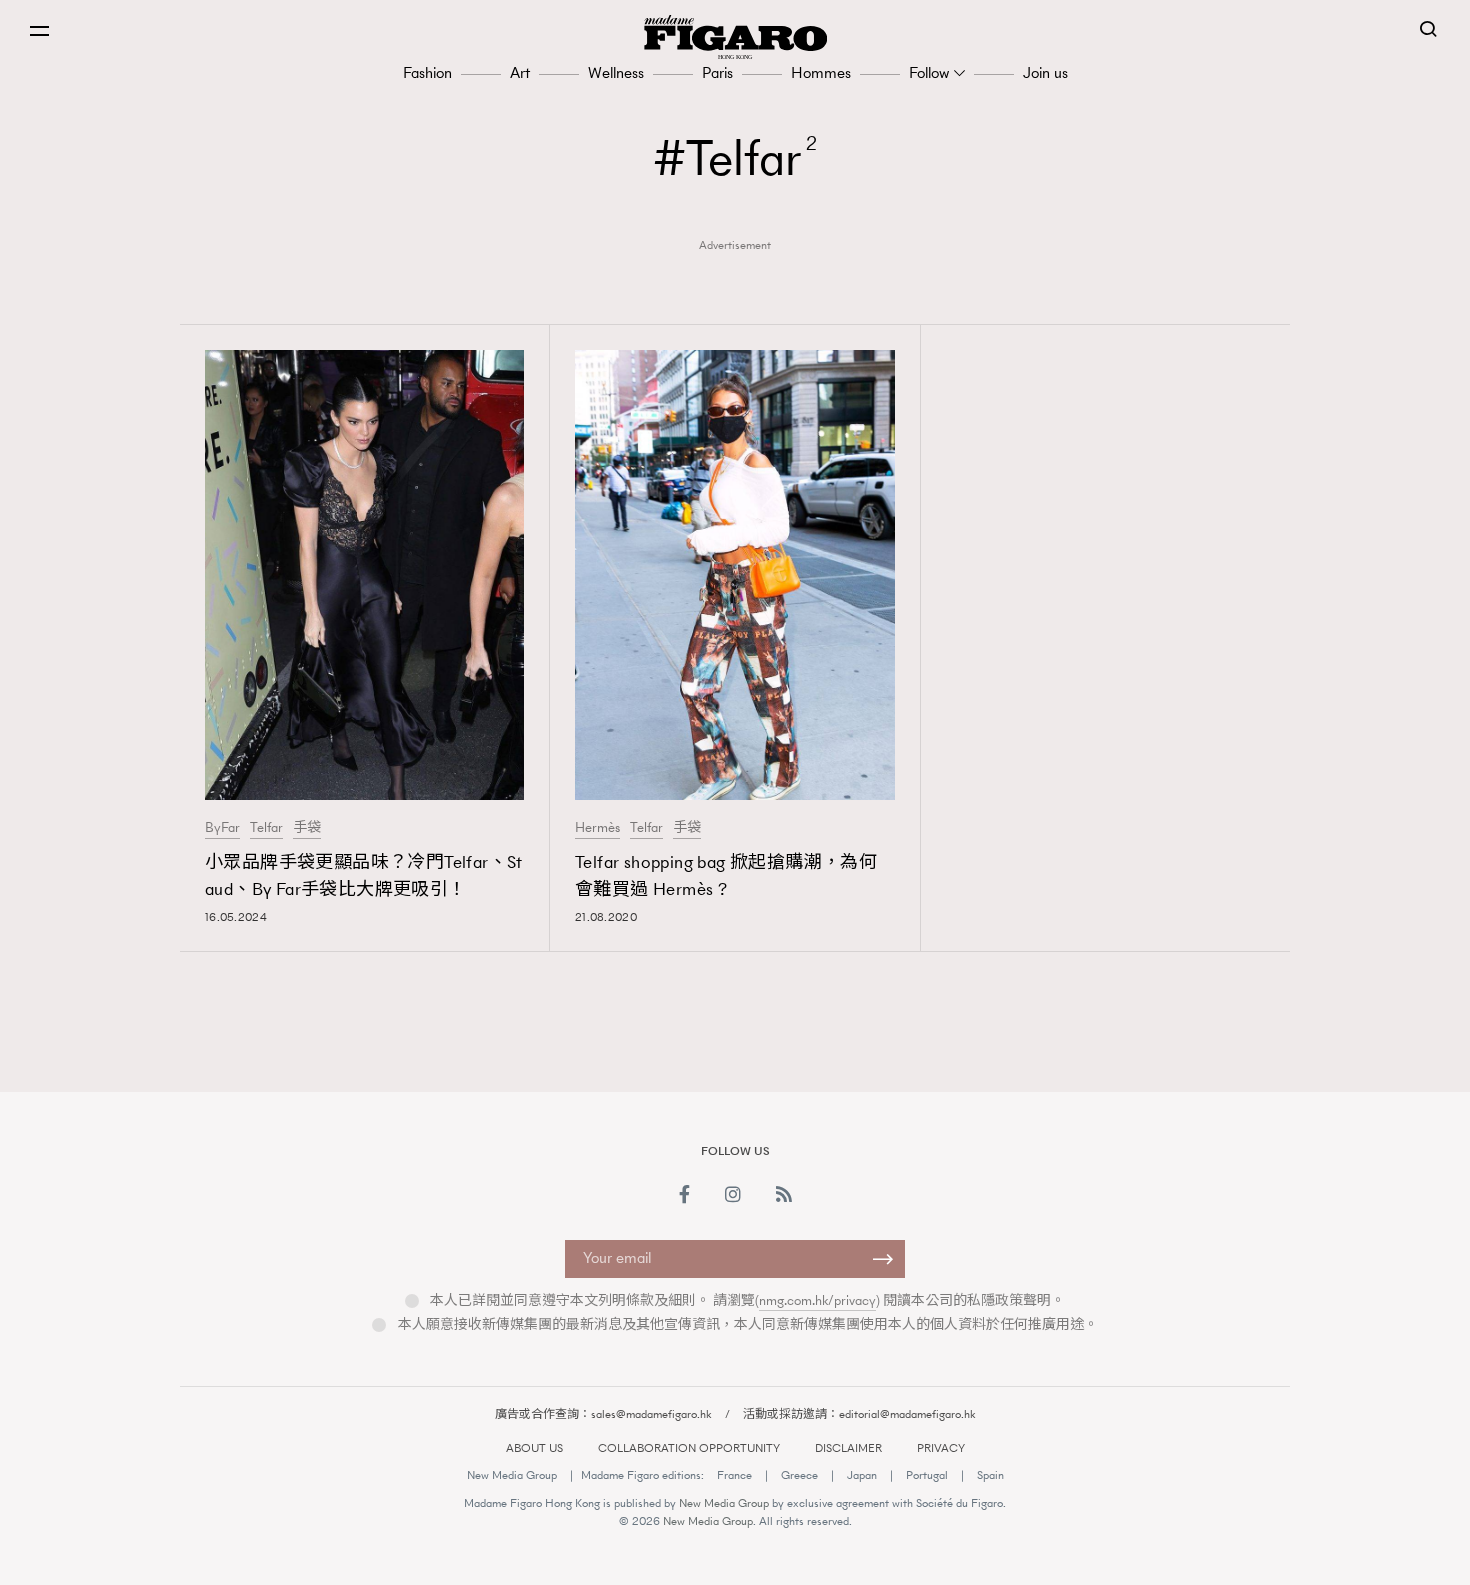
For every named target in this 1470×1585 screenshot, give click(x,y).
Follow (929, 72)
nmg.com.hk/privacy (817, 1300)
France (734, 1475)
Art (520, 72)
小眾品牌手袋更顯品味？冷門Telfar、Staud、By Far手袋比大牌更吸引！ (364, 875)
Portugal (927, 1475)
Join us (1045, 72)
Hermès (597, 828)
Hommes (821, 72)
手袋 (307, 828)
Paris (717, 72)
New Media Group (512, 1475)
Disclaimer (848, 1448)
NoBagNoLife (1061, 1037)
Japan (862, 1475)
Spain (990, 1475)
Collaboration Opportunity (689, 1448)
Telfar (266, 828)
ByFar (222, 828)
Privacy (941, 1448)
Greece (799, 1475)
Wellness (616, 72)
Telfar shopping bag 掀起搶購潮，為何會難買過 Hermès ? (726, 875)
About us (534, 1448)
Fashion (427, 72)
